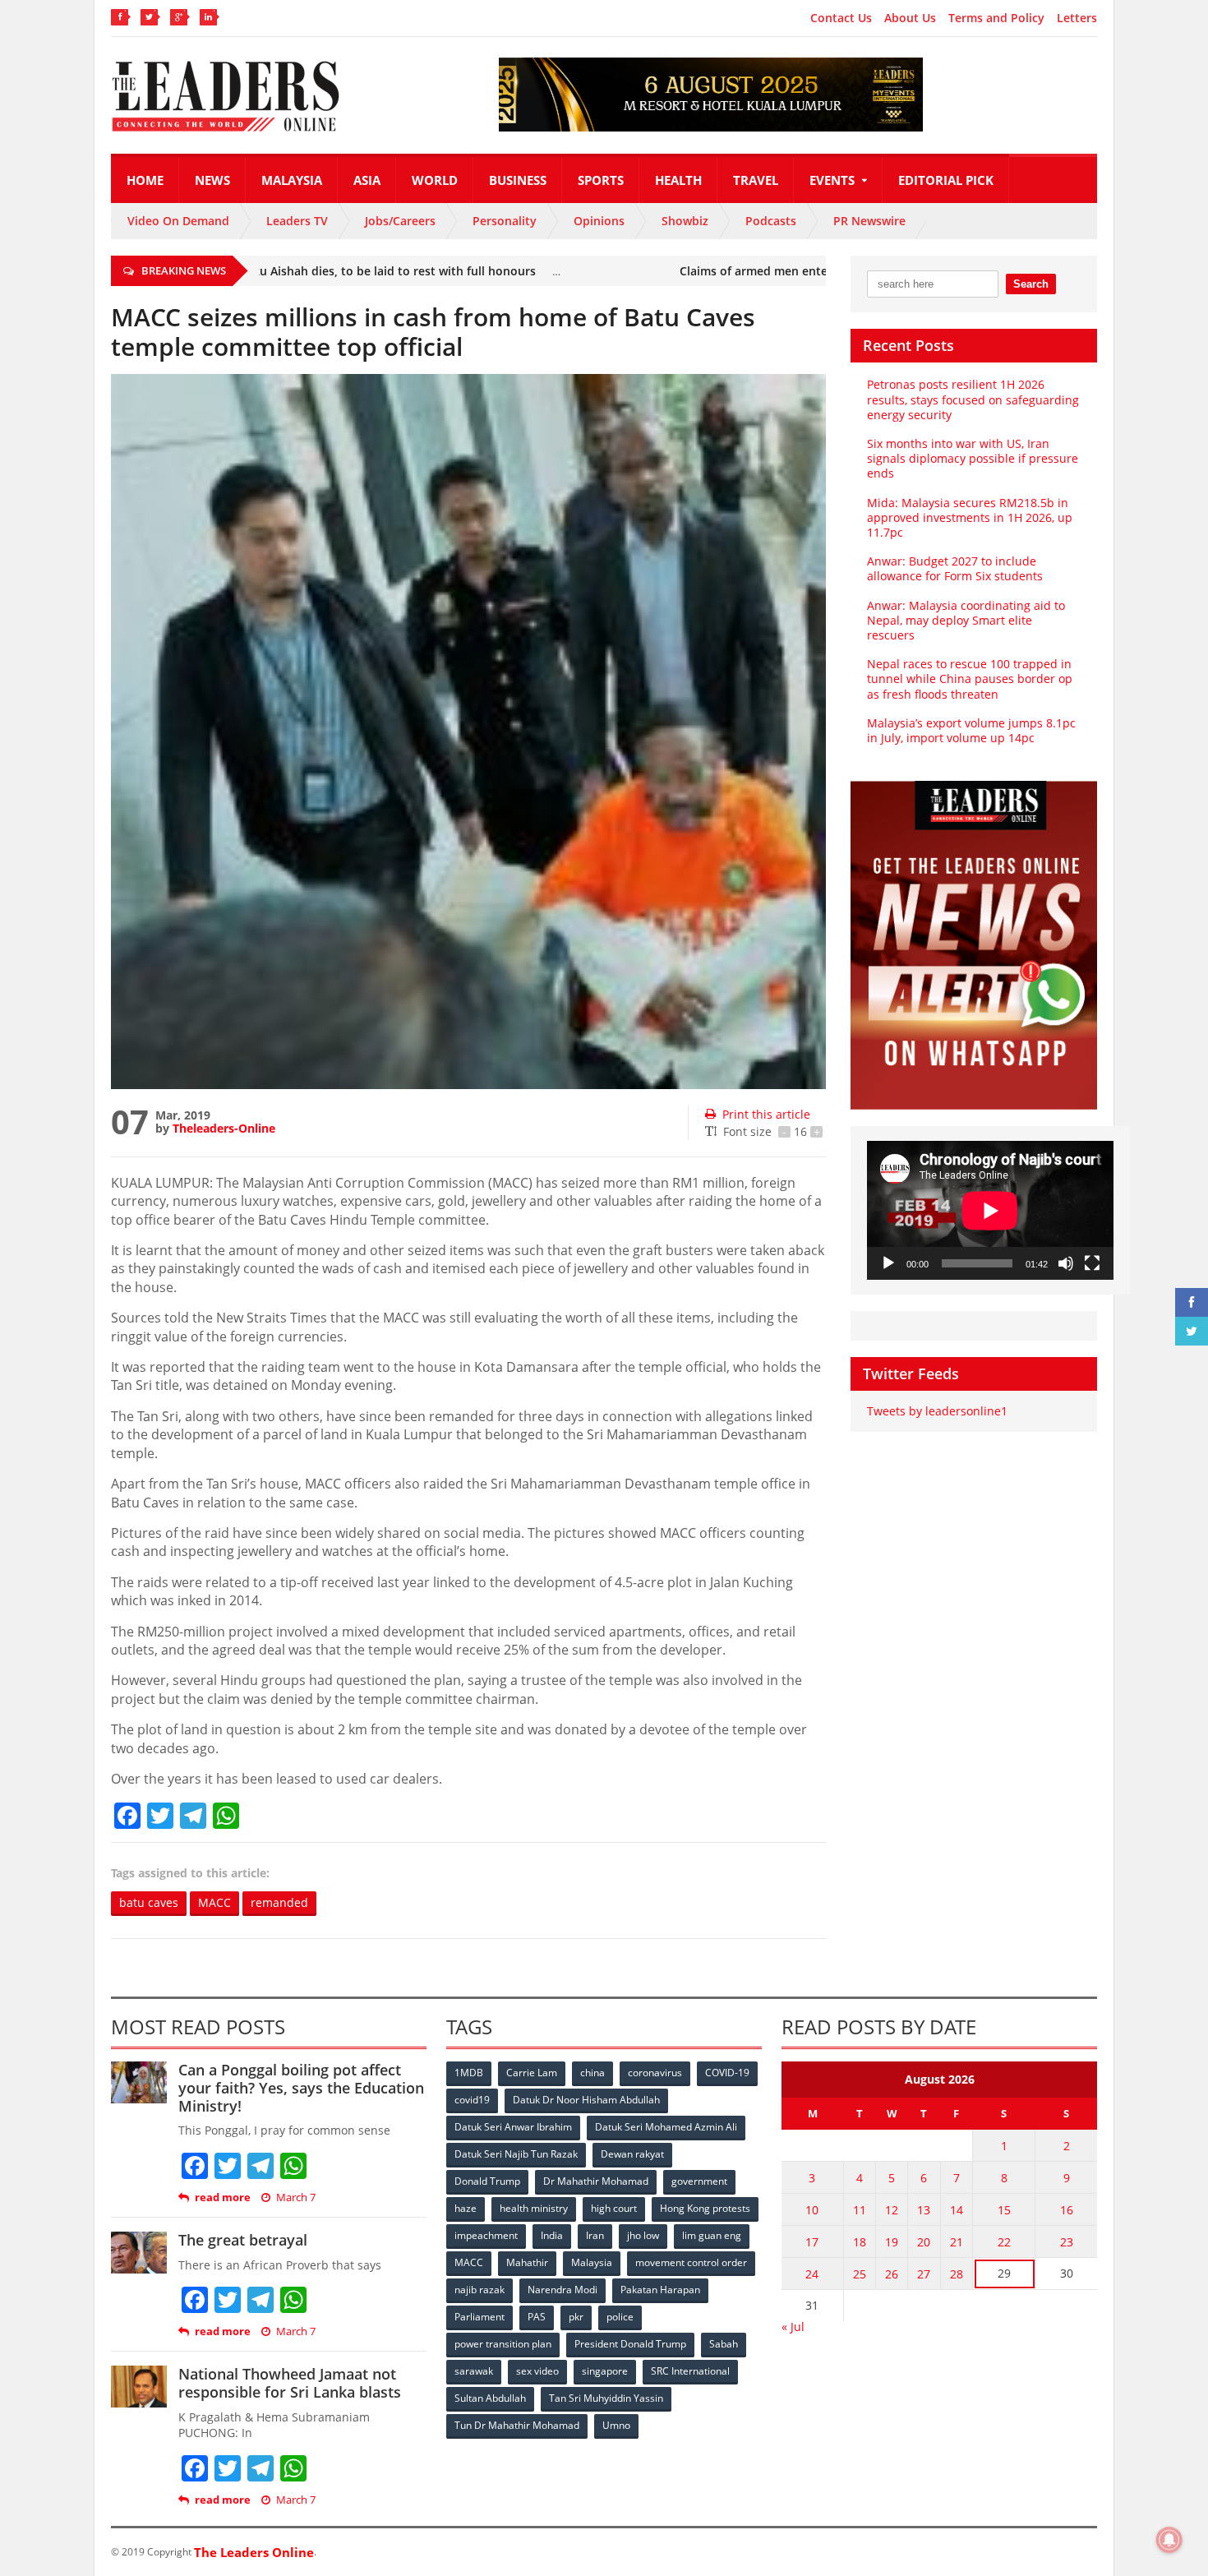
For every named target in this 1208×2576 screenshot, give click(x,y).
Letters (1077, 18)
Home (145, 180)
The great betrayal (243, 2240)
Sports (601, 180)
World (435, 180)
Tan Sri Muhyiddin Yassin (606, 2398)
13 (924, 2210)
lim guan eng (712, 2235)
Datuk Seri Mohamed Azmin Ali (666, 2127)
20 (924, 2242)
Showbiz (685, 221)
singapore (605, 2371)
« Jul (793, 2327)
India (552, 2235)
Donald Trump (487, 2181)
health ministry (534, 2208)
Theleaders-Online (224, 1128)
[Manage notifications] (1169, 2540)
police (620, 2317)
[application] (990, 1210)
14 (957, 2210)
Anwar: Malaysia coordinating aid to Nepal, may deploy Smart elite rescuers (966, 620)
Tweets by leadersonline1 (937, 1411)
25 (860, 2274)
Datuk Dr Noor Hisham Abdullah (586, 2100)
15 (1004, 2210)
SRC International (690, 2371)
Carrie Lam (532, 2073)
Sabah (724, 2344)
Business (518, 180)
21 (957, 2242)
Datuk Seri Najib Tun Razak (516, 2154)
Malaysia (292, 180)
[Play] (888, 1263)
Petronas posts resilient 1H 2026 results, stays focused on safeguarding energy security (973, 399)
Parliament (480, 2317)
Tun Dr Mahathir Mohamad (517, 2425)
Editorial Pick (946, 180)
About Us (910, 18)
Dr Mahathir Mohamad (596, 2181)
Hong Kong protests (705, 2208)
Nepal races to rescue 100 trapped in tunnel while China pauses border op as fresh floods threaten (970, 679)
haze (466, 2208)
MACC (214, 1902)
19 (892, 2242)
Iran (595, 2235)
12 (892, 2210)
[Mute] (1066, 1263)
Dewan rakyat (632, 2154)
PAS (537, 2317)
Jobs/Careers (400, 221)
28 (957, 2274)
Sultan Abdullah (490, 2398)
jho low (643, 2235)
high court (614, 2208)
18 (860, 2242)
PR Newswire (869, 221)
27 (924, 2274)
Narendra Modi (563, 2290)
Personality (505, 221)
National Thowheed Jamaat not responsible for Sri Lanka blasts (290, 2383)
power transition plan (503, 2344)
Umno (616, 2425)
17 (812, 2242)
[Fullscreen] (1092, 1263)
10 (812, 2210)
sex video (537, 2371)
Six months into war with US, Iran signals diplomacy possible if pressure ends (973, 458)
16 (1067, 2210)
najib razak (480, 2290)
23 (1067, 2242)
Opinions (599, 221)
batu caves (149, 1902)
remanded (279, 1902)
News (212, 180)
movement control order (691, 2262)
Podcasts (771, 221)
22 (1004, 2242)
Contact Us (841, 18)
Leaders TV (297, 221)
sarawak (474, 2371)
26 (892, 2274)
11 (860, 2210)
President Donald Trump (630, 2344)
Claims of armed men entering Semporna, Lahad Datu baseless (817, 271)
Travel (756, 180)
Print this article (766, 1114)
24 (812, 2274)
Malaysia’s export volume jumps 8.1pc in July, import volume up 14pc (971, 730)
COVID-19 (727, 2073)
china (592, 2073)
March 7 (296, 2197)
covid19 (472, 2100)
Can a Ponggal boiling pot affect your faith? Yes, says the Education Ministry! (301, 2087)
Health (678, 180)
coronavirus (655, 2073)
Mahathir (527, 2262)
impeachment (486, 2235)
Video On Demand (178, 221)
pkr (576, 2317)
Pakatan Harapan (660, 2290)
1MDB (469, 2073)
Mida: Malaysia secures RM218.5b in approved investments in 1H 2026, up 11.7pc (970, 517)
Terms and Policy (996, 18)
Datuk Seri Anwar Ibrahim (513, 2127)
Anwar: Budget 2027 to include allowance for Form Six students (955, 568)
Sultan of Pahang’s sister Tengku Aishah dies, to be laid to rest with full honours (270, 271)
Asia (367, 180)
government (699, 2181)
